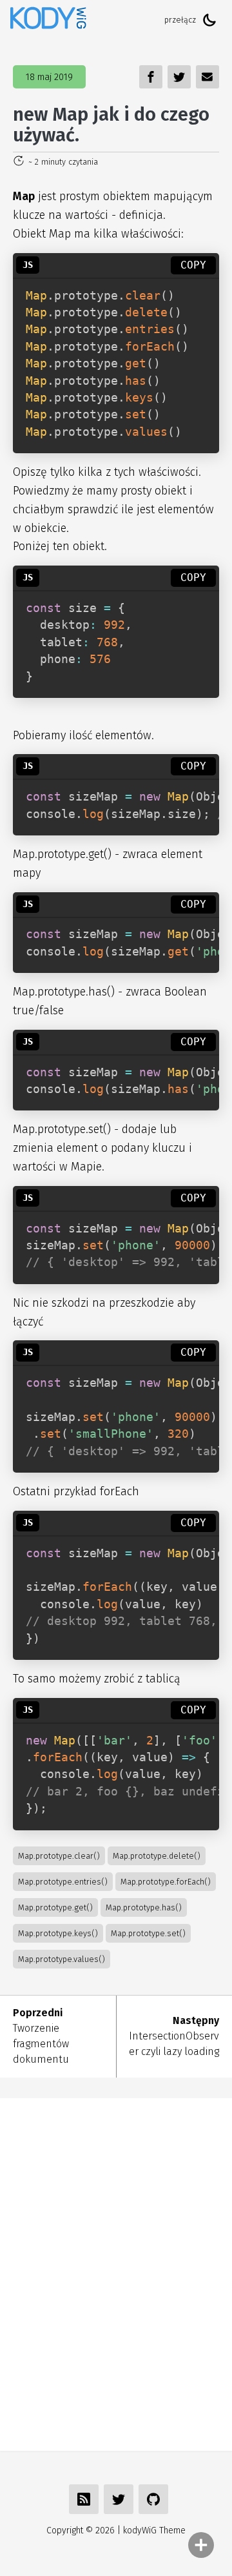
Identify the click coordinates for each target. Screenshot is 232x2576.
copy (193, 265)
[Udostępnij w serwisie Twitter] (119, 2499)
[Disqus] (116, 2273)
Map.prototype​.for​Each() (166, 1882)
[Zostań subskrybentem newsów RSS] (84, 2499)
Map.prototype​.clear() (59, 1856)
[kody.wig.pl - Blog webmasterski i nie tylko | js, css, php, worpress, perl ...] (48, 20)
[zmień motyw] (209, 20)
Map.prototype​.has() (144, 1907)
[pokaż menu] (201, 2545)
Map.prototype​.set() (148, 1933)
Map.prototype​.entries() (63, 1882)
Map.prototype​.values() (62, 1959)
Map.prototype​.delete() (157, 1856)
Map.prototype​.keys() (58, 1933)
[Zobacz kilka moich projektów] (153, 2499)
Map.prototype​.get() (55, 1907)
